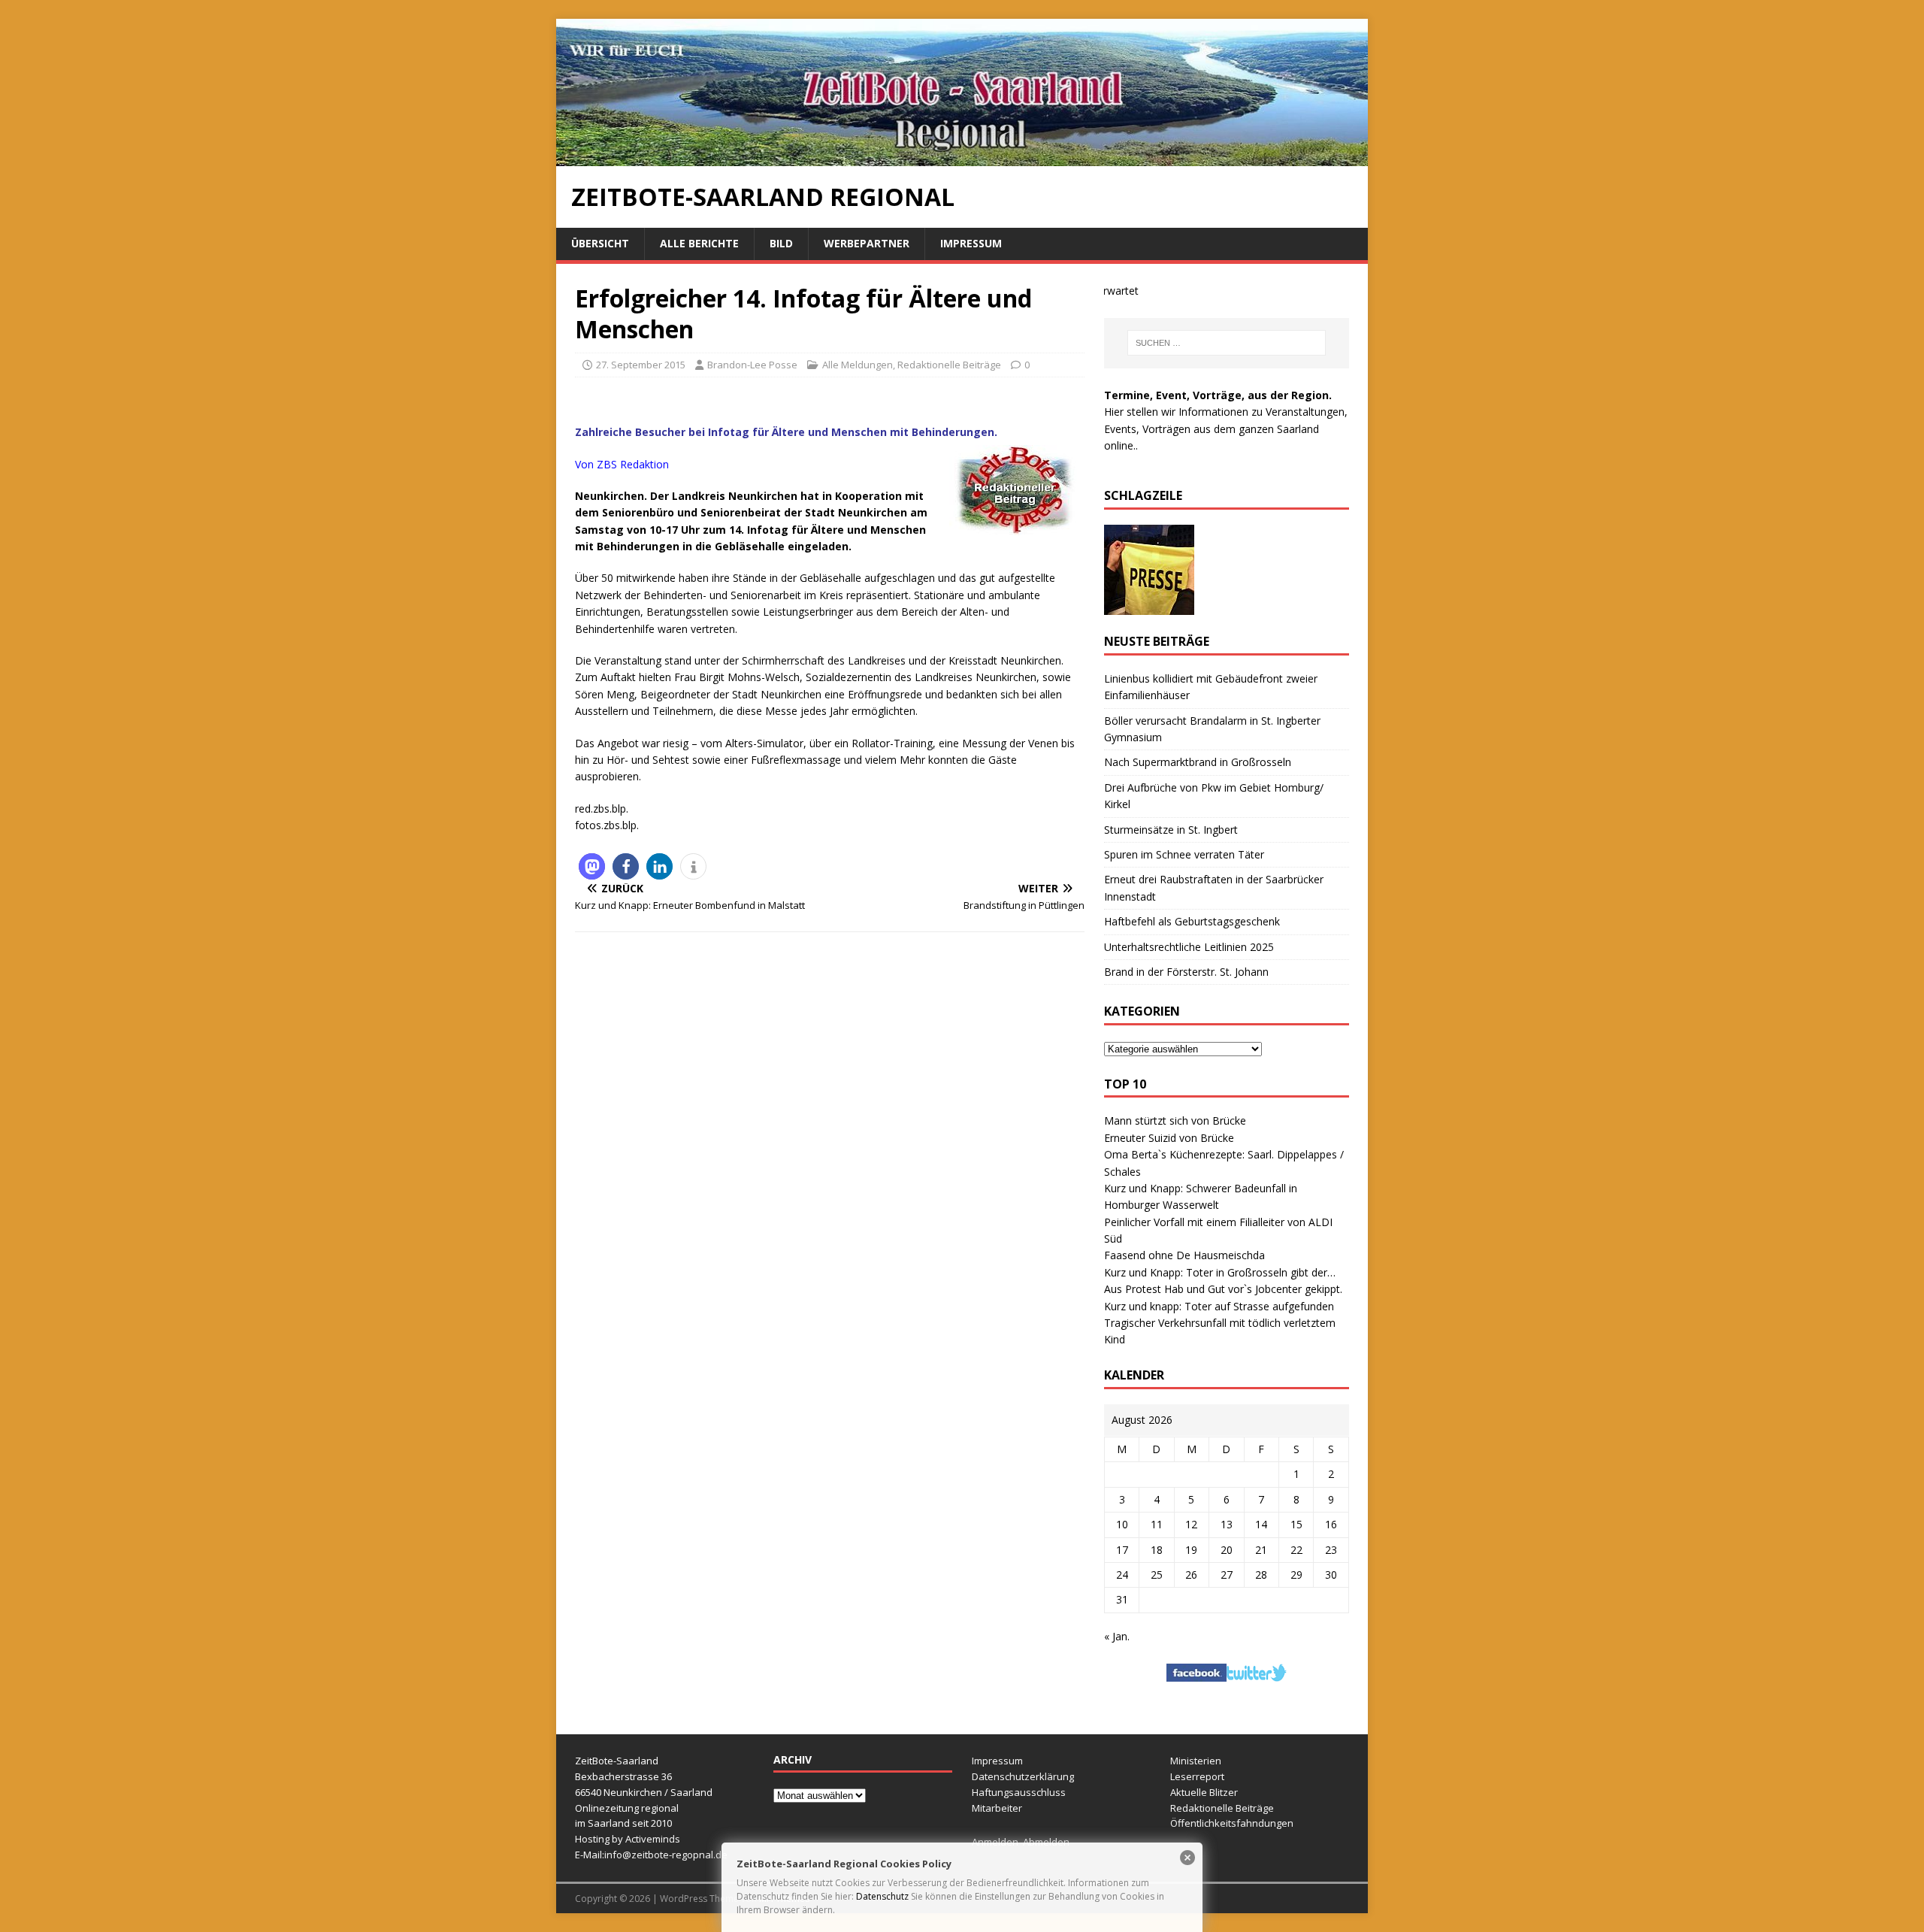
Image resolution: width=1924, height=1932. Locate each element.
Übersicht (600, 243)
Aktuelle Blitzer (1204, 1792)
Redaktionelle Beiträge (949, 365)
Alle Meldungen (858, 365)
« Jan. (1117, 1636)
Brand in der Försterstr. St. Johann (1186, 972)
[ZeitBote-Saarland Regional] (962, 157)
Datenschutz (882, 1896)
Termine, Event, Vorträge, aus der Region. (1218, 395)
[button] (592, 866)
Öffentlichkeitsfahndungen (1232, 1823)
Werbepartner (867, 243)
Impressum (971, 243)
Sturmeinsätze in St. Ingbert (1171, 830)
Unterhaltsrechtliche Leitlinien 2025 (1189, 947)
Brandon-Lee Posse (752, 365)
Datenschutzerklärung (1023, 1776)
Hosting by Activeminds (628, 1839)
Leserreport (1197, 1776)
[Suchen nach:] (1227, 343)
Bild (781, 243)
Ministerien (1196, 1761)
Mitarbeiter (997, 1808)
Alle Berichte (699, 243)
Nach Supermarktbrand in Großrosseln (1198, 762)
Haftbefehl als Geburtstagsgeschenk (1192, 921)
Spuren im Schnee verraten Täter (1184, 854)
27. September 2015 (641, 365)
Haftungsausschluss (1019, 1792)
